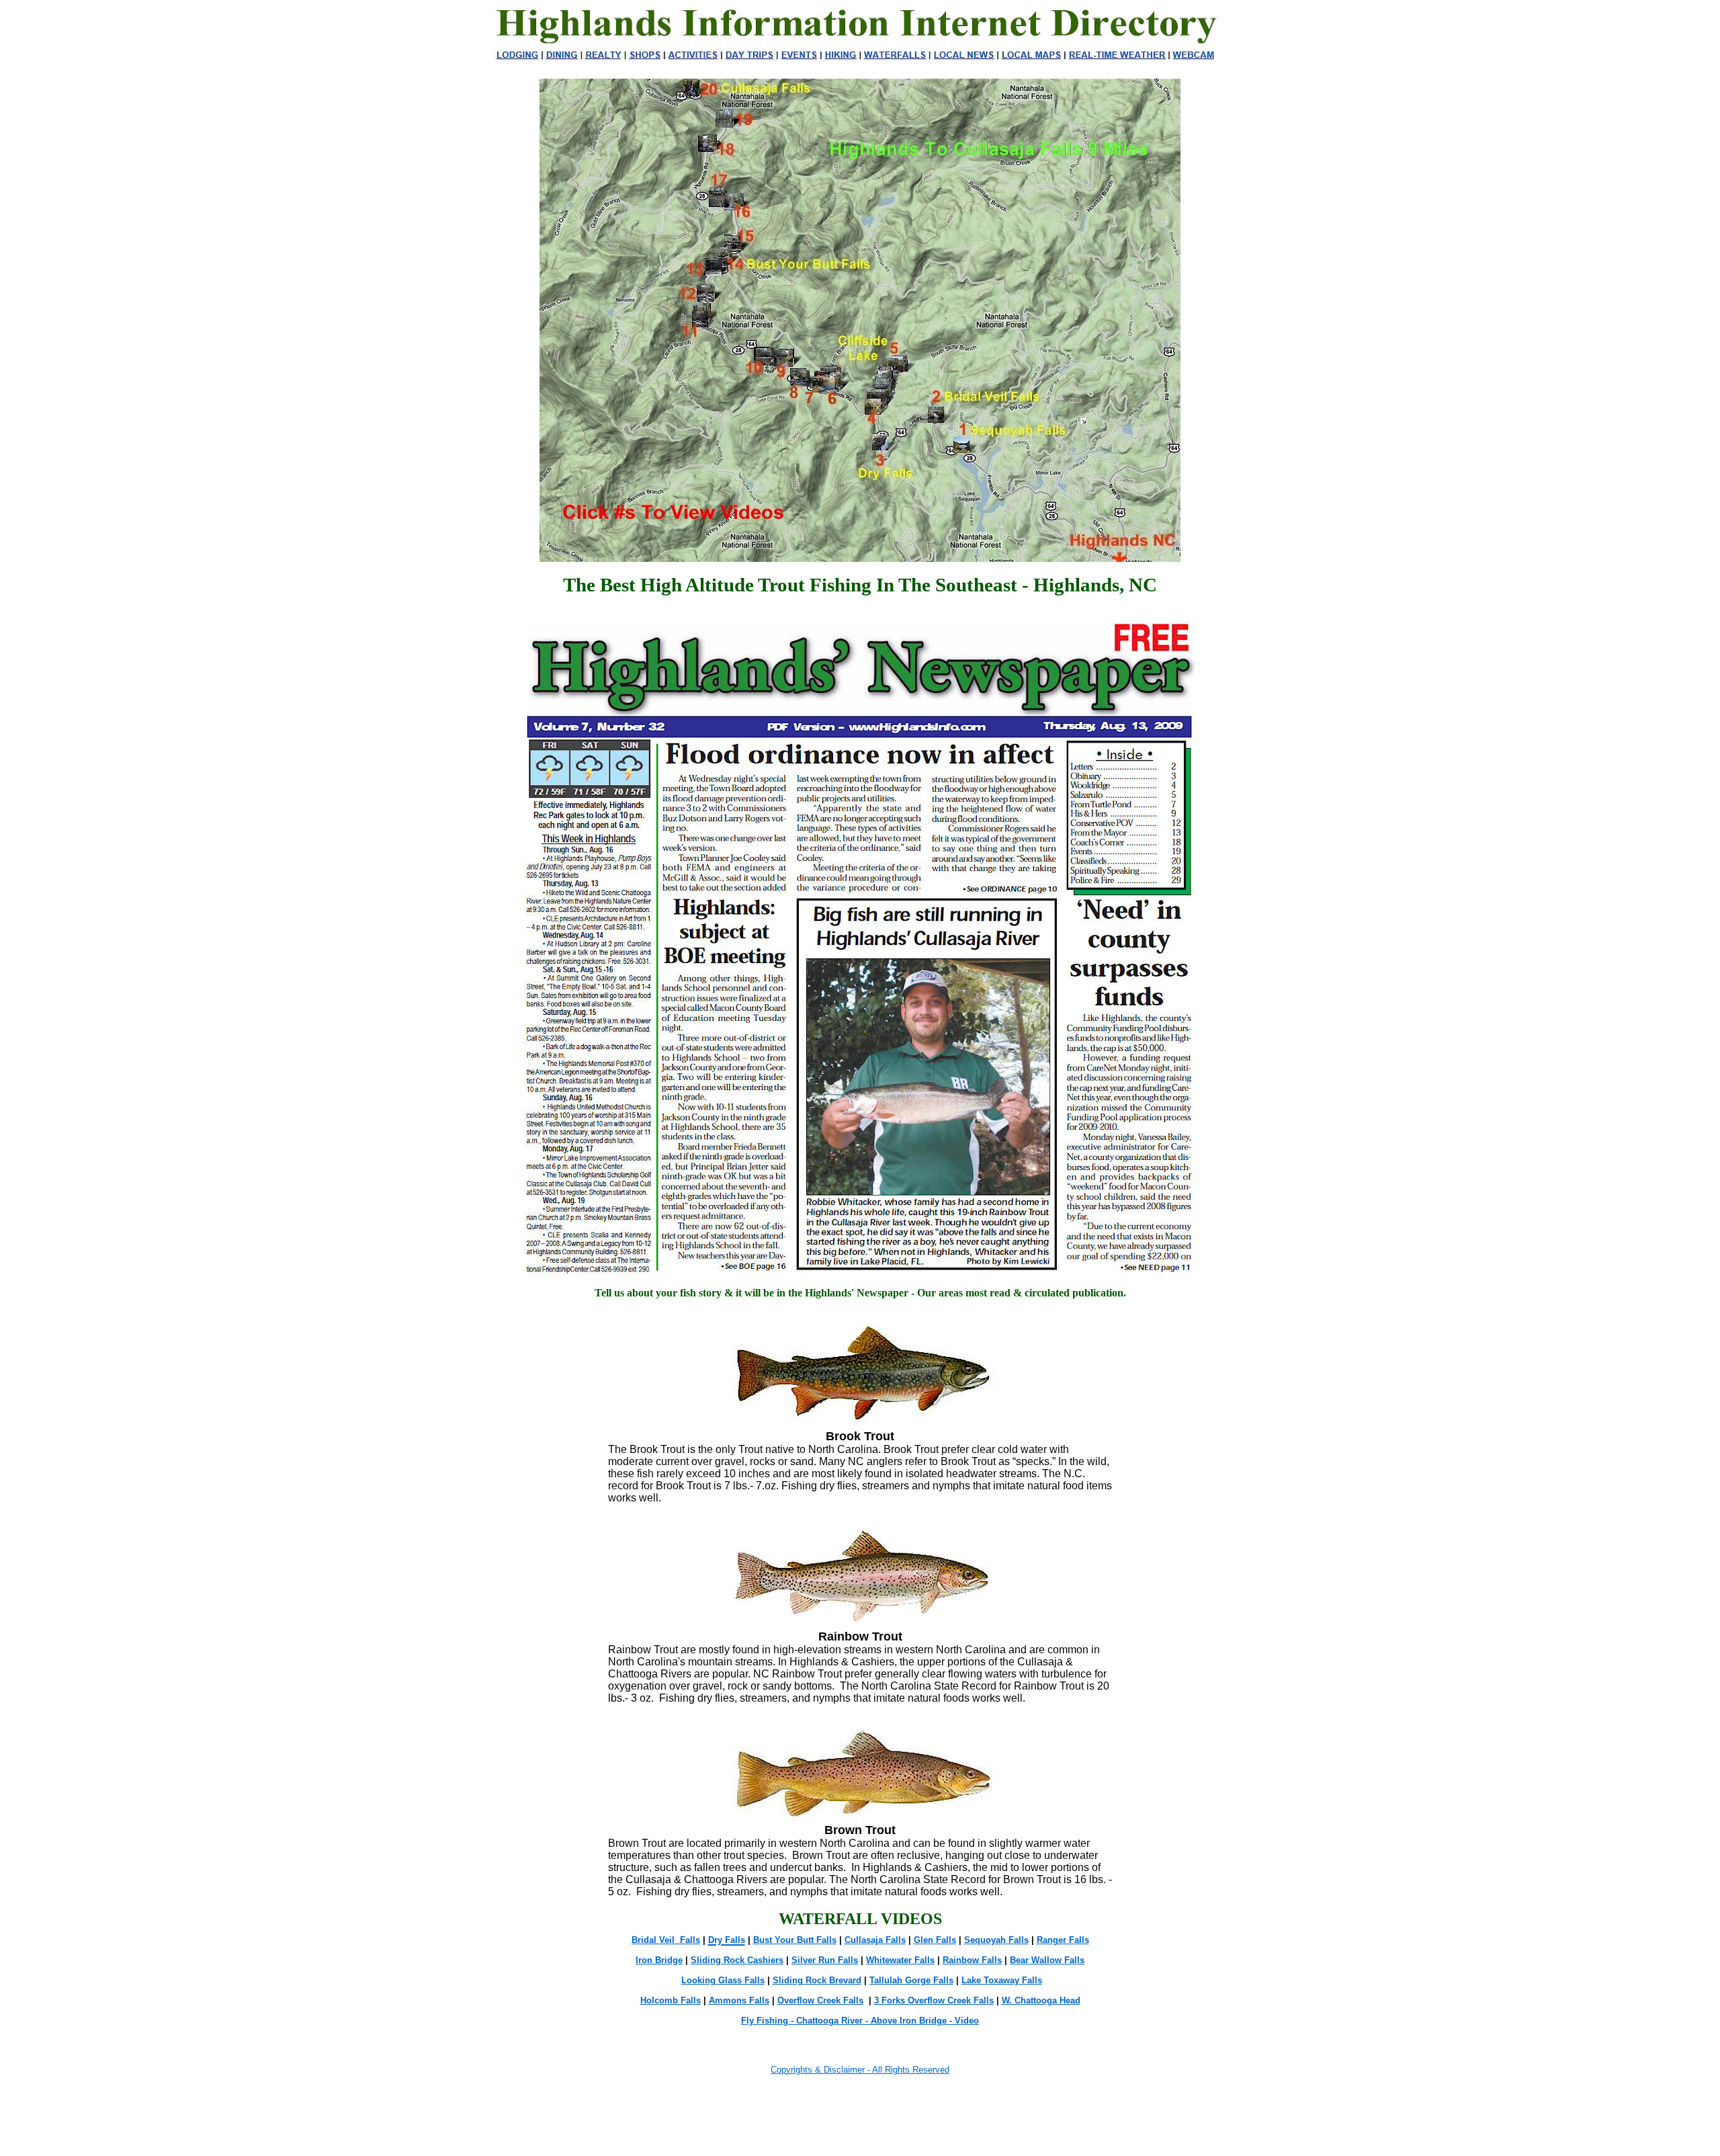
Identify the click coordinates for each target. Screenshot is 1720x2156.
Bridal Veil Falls (666, 1940)
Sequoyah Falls (996, 1940)
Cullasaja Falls (875, 1940)
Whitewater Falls (900, 1960)
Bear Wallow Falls (1047, 1960)
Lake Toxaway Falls (1002, 1980)
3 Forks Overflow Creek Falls (934, 2000)
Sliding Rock (800, 1980)
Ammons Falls (739, 2000)
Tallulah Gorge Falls (911, 1980)
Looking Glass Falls (723, 1980)
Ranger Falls (1063, 1940)
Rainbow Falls (972, 1960)
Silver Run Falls (825, 1960)
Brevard (844, 1980)
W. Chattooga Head (1041, 2000)
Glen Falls (935, 1940)
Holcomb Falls (671, 2000)
